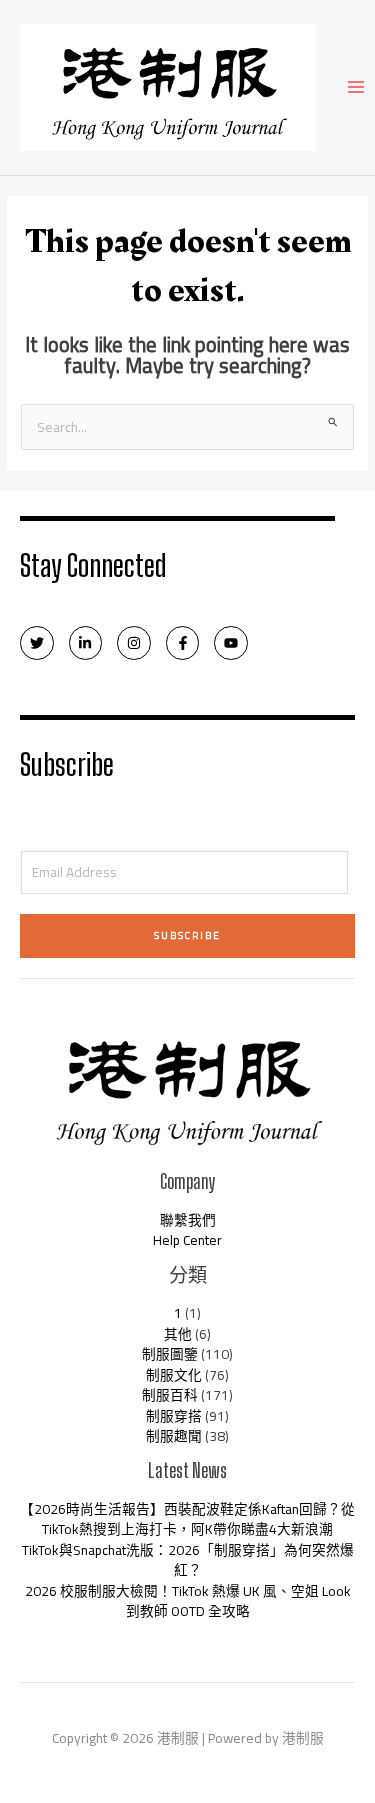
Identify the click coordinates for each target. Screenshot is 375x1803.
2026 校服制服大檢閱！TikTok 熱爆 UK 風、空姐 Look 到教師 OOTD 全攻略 (188, 1601)
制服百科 (170, 1395)
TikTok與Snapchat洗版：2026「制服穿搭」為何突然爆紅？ (188, 1560)
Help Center (187, 1240)
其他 (178, 1334)
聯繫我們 (188, 1220)
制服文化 (174, 1375)
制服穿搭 (174, 1416)
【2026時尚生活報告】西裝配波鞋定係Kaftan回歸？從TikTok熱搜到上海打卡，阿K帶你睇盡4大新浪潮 (187, 1519)
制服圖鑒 (170, 1354)
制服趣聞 (174, 1436)
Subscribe (187, 935)
